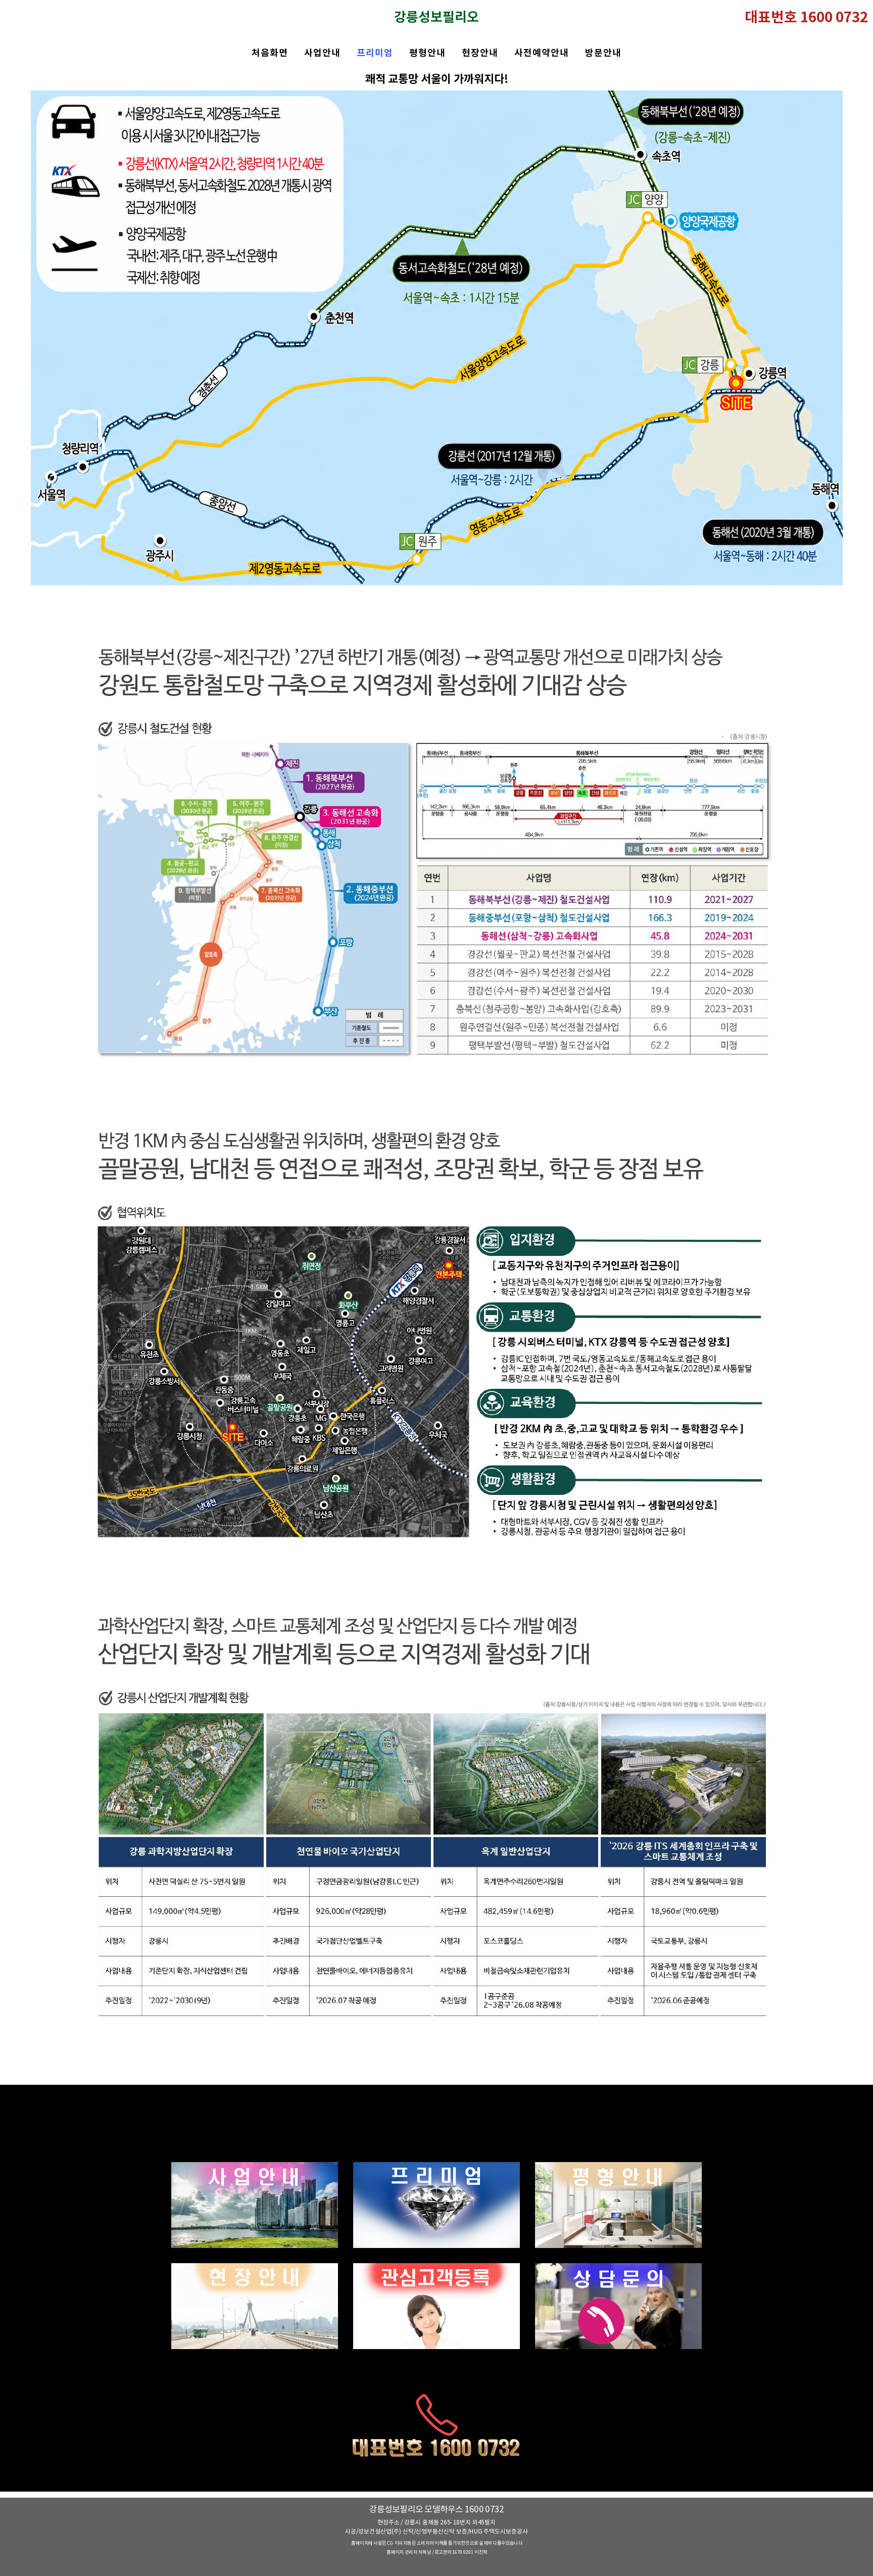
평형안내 (427, 53)
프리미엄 (375, 53)
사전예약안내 (542, 53)
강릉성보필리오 (437, 18)
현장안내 (480, 53)
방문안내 (603, 53)
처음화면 (270, 53)
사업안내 (322, 53)
